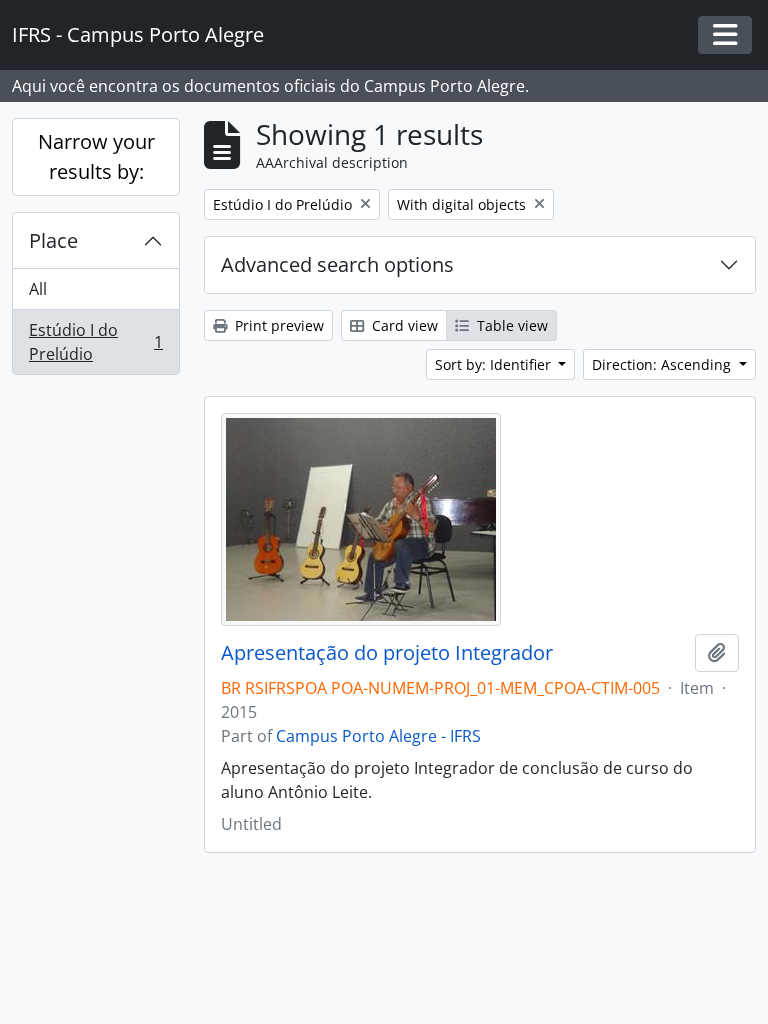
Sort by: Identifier (495, 364)
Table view (510, 325)
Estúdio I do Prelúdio (95, 342)
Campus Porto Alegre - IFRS (378, 736)
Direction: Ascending (663, 364)
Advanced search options (337, 264)
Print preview (277, 325)
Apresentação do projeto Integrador (387, 653)
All (38, 289)
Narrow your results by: (96, 156)
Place (53, 240)
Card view (403, 325)
